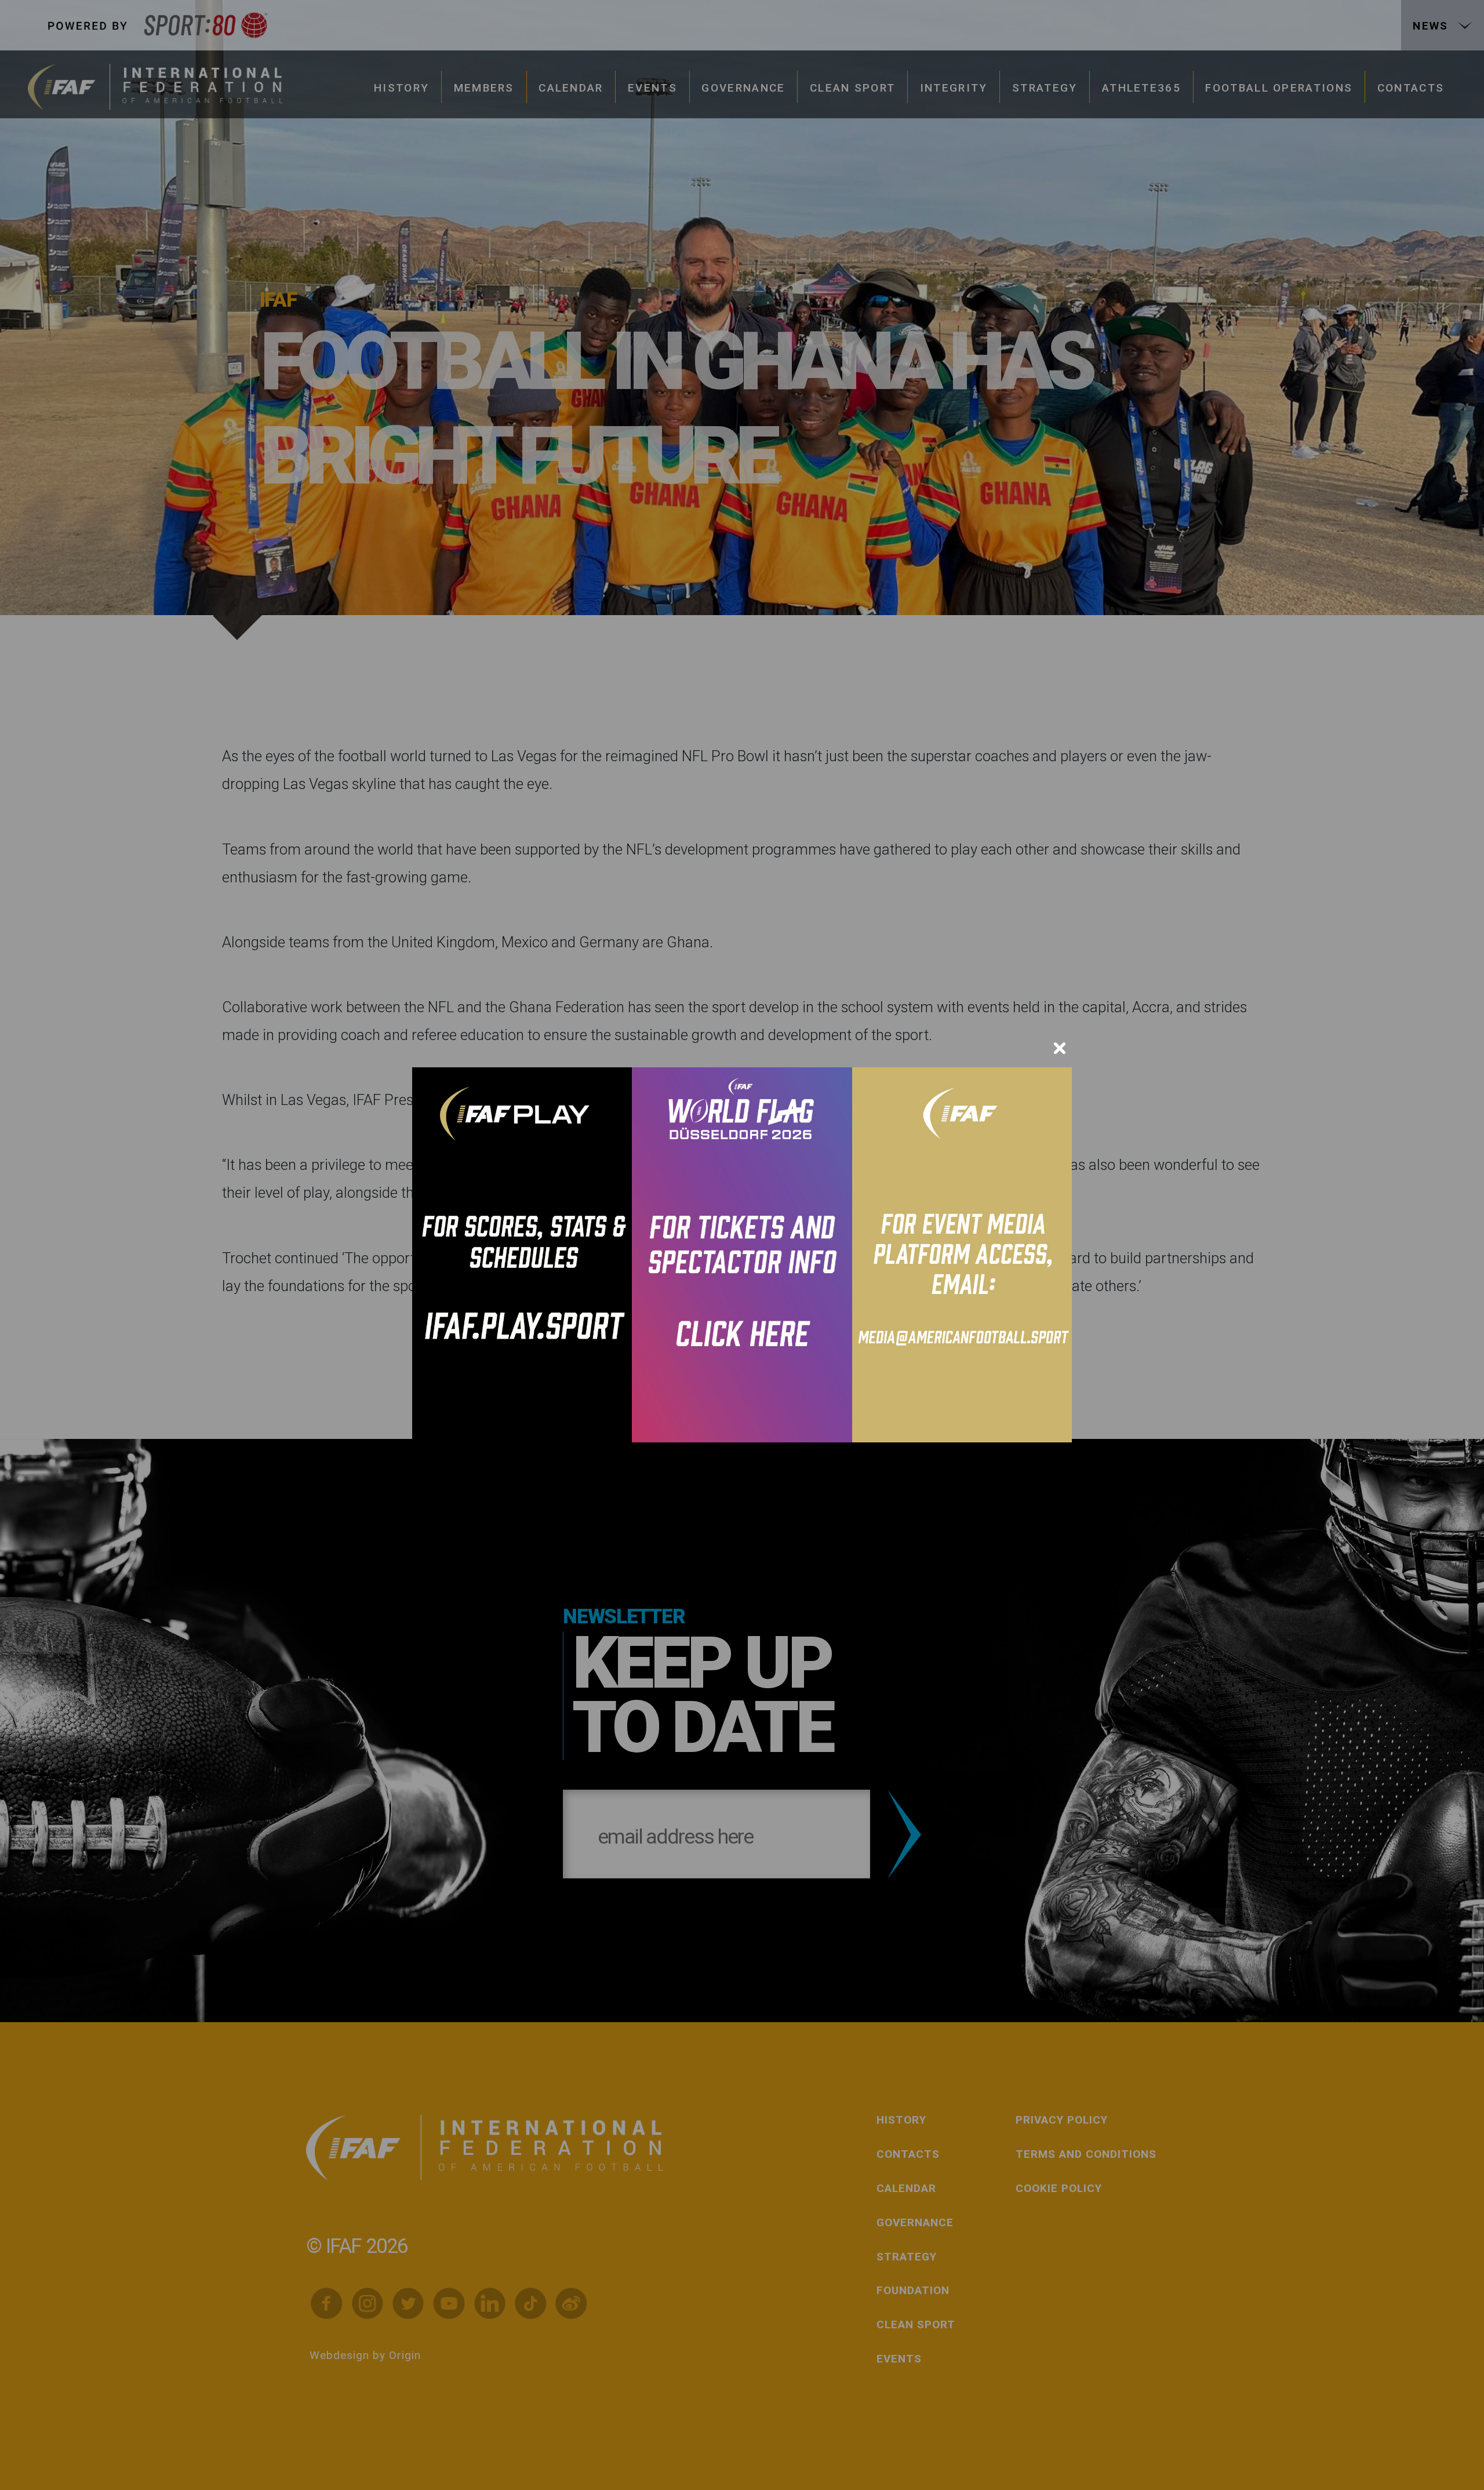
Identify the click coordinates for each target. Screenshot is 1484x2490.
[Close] (1060, 1048)
